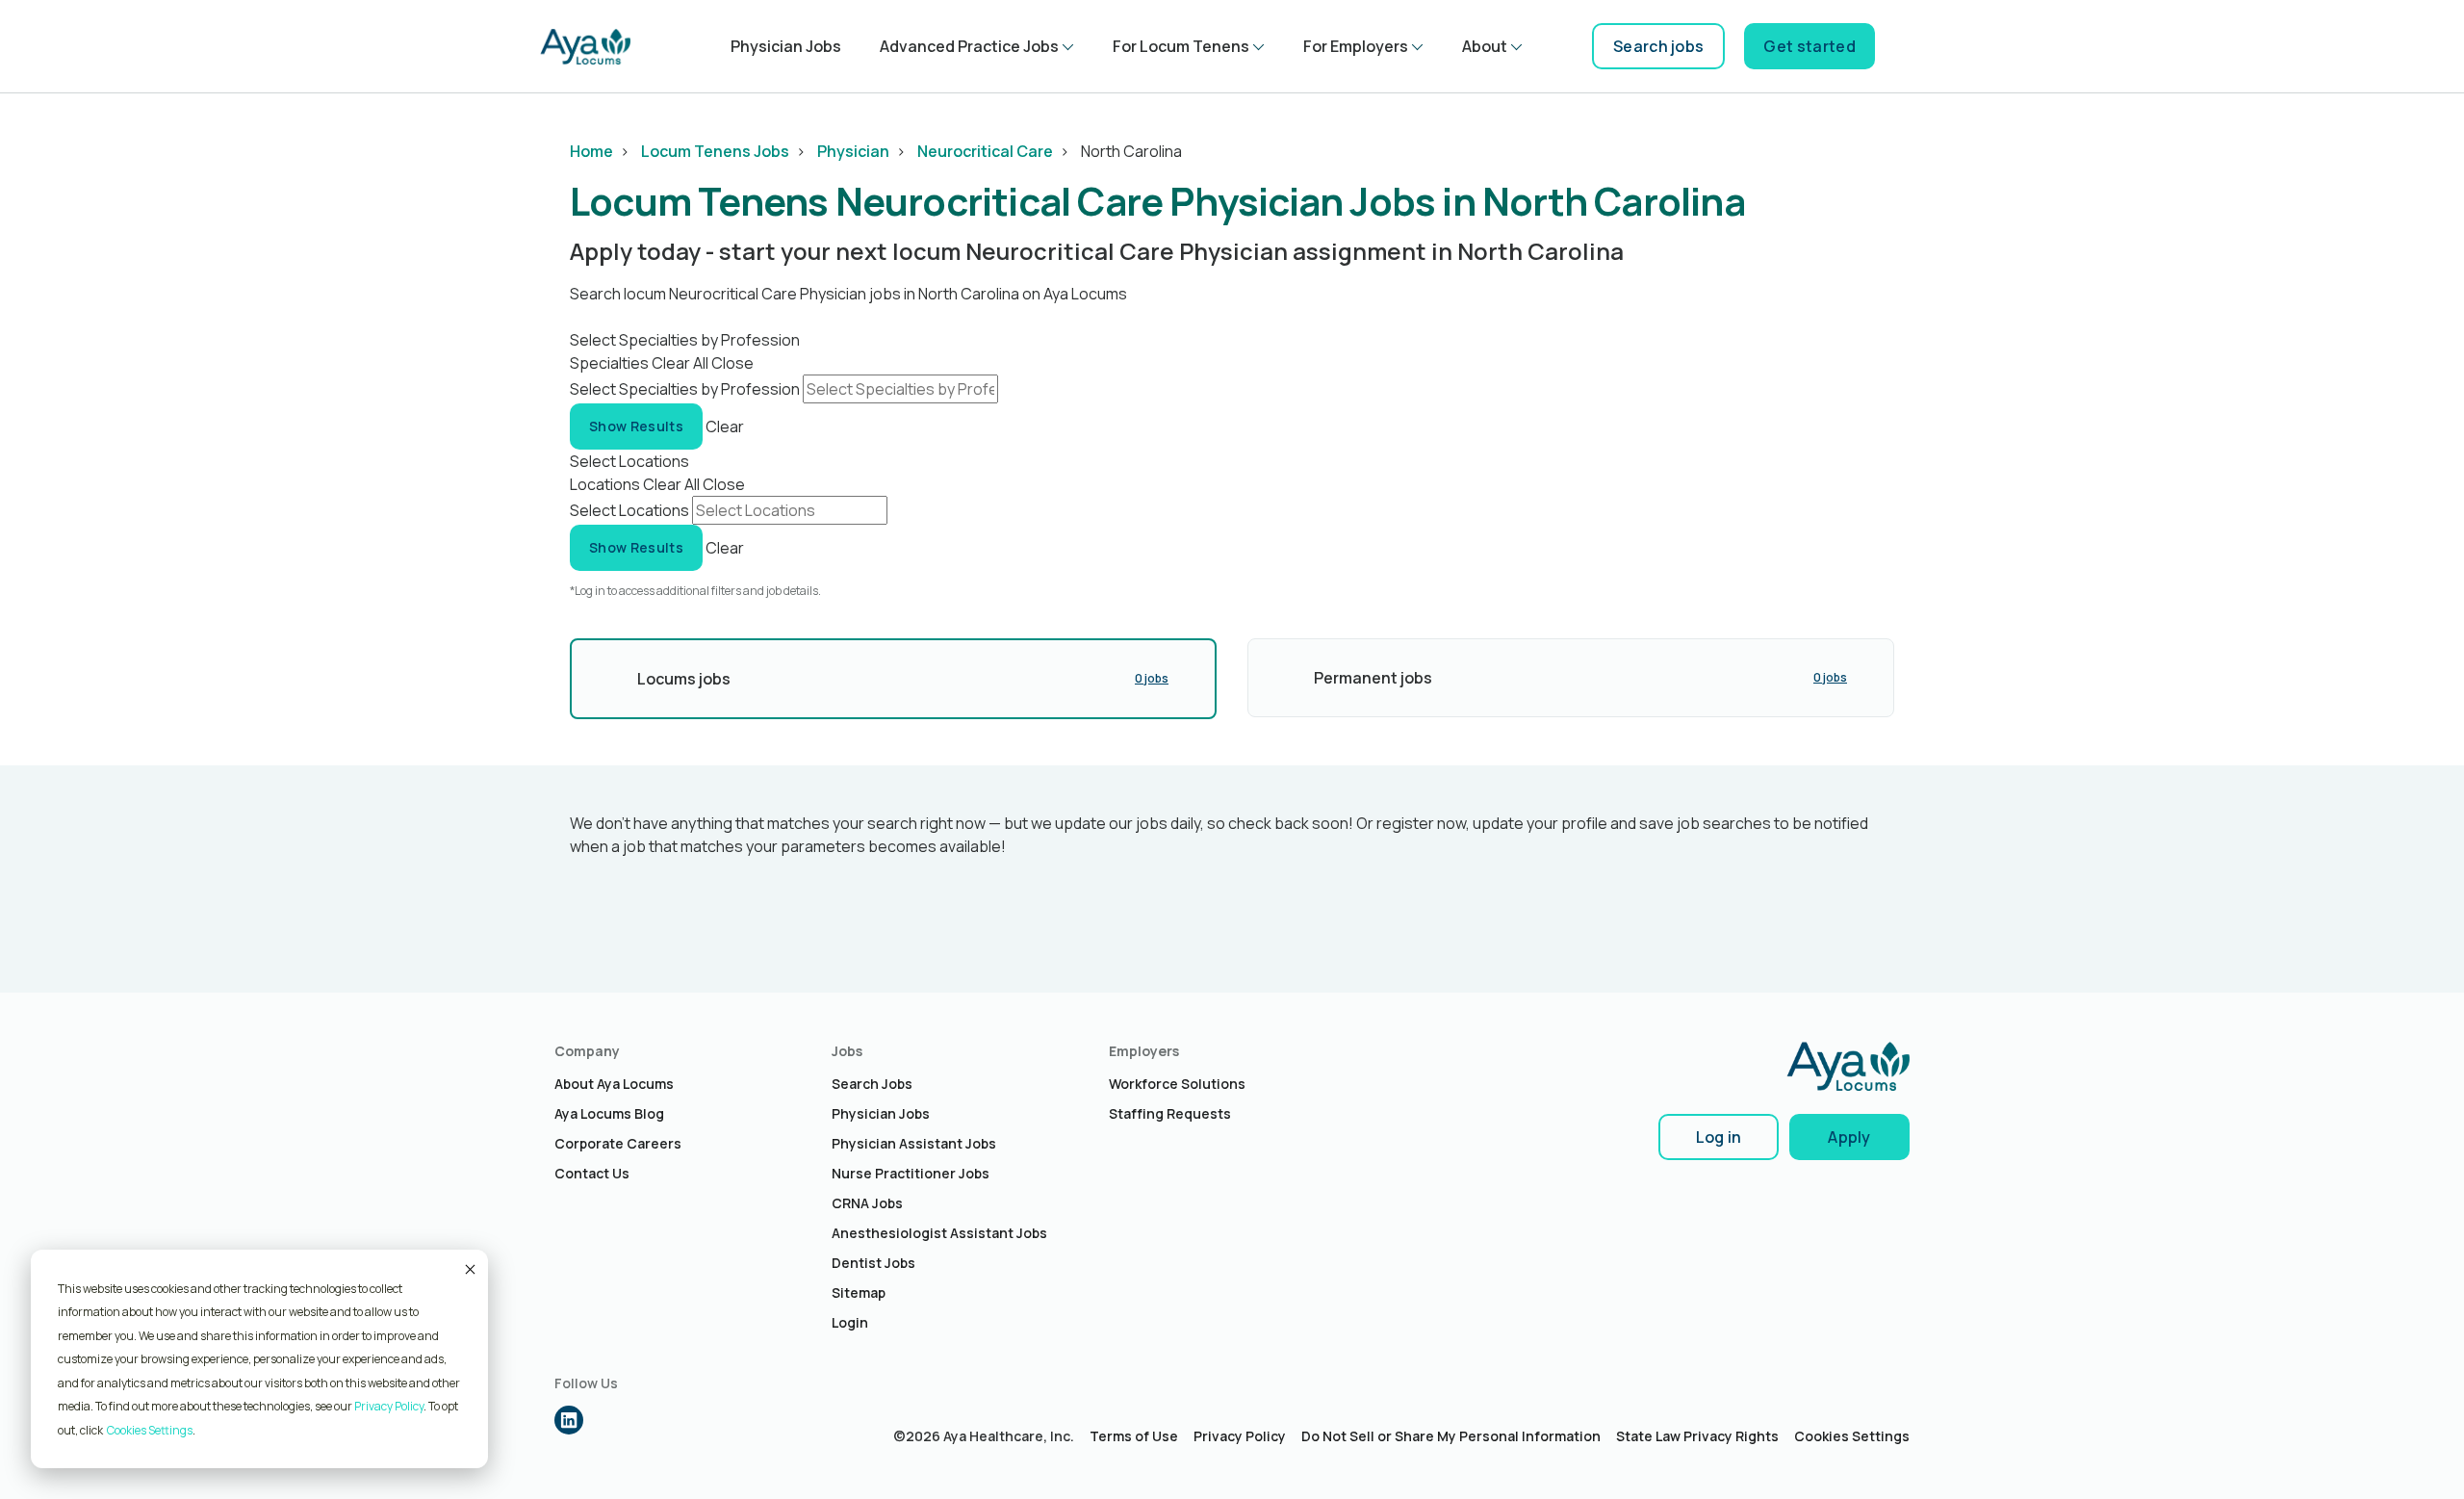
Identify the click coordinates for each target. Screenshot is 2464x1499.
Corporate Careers (618, 1143)
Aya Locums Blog (609, 1113)
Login (850, 1322)
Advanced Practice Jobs (969, 46)
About (1485, 46)
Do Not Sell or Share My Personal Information (1451, 1436)
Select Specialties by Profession (685, 389)
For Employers (1356, 46)
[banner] (585, 46)
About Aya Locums (614, 1084)
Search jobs (1659, 46)
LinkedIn (569, 1420)
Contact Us (592, 1173)
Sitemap (859, 1292)
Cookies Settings (1852, 1436)
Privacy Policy (389, 1406)
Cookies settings (150, 1430)
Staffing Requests (1170, 1113)
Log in (1719, 1137)
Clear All (680, 363)
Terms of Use (1134, 1436)
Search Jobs (872, 1084)
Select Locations (629, 510)
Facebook (609, 1420)
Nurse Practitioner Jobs (911, 1173)
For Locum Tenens (1181, 46)
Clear (725, 426)
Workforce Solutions (1177, 1084)
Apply (1849, 1137)
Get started (1809, 46)
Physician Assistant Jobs (914, 1143)
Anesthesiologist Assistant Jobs (939, 1233)
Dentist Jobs (873, 1263)
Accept (469, 1269)
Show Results (636, 426)
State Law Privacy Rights (1697, 1436)
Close (732, 363)
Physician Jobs (786, 46)
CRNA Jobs (867, 1203)
